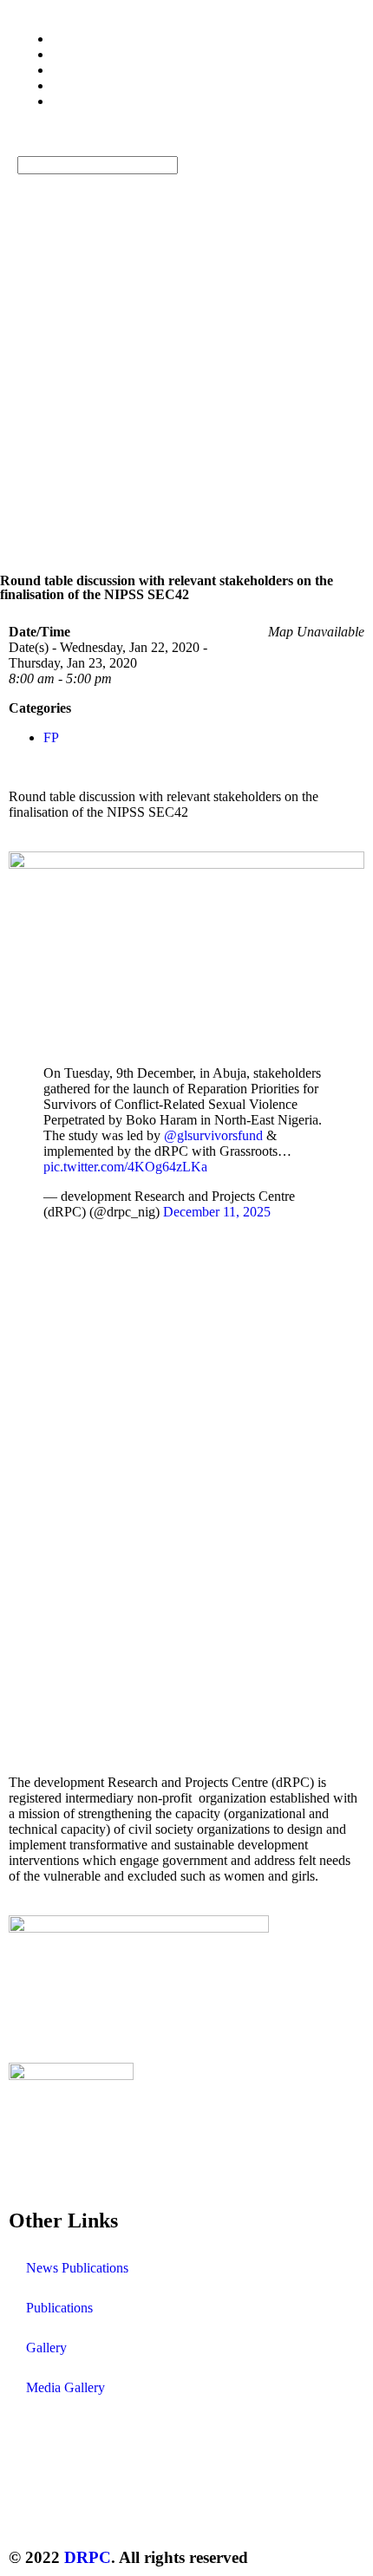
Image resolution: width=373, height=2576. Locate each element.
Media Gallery (65, 2387)
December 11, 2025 (217, 1212)
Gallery (46, 2348)
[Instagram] (124, 2508)
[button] (186, 148)
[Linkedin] (218, 2508)
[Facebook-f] (77, 2508)
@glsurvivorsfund (213, 1135)
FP (51, 737)
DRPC (88, 2557)
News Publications (77, 2268)
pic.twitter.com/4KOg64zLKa (125, 1167)
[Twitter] (30, 2508)
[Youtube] (171, 2508)
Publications (59, 2308)
